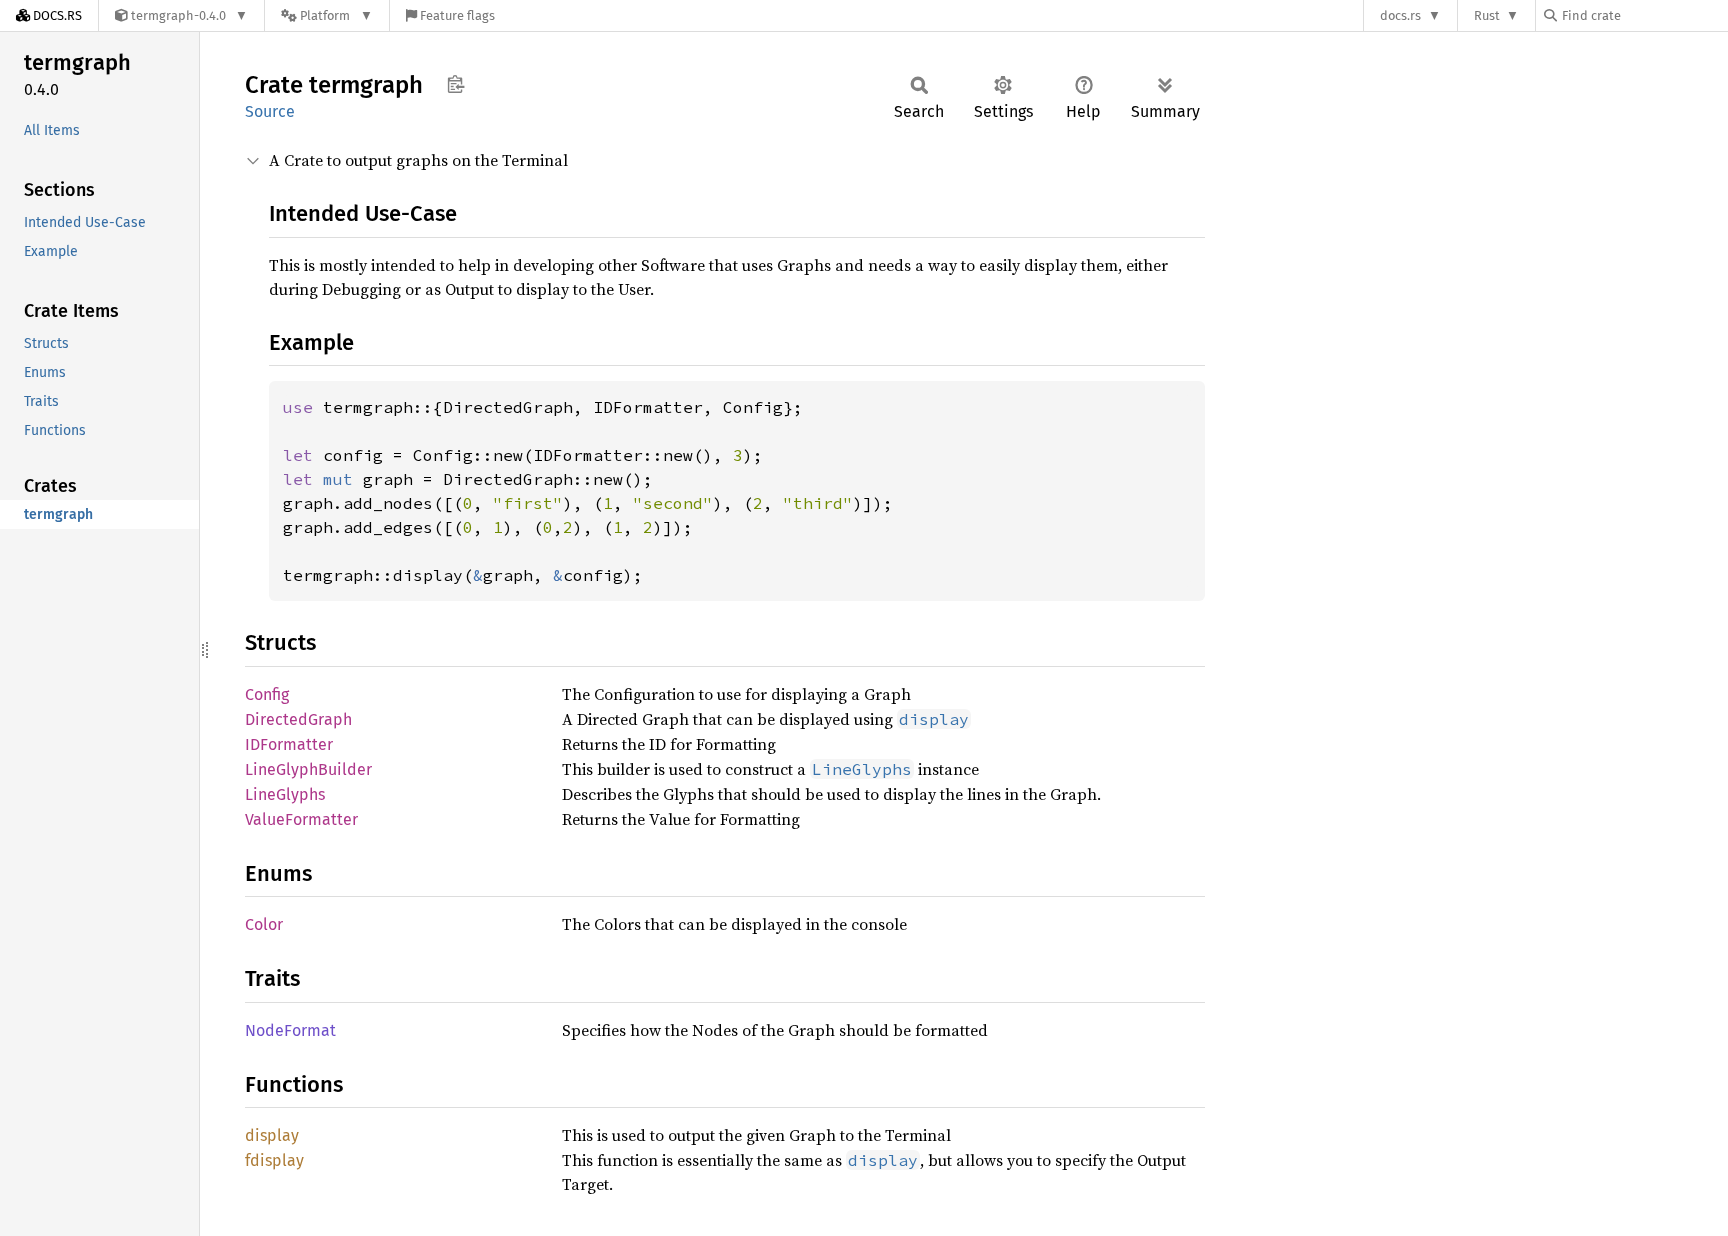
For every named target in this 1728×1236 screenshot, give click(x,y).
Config (267, 694)
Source (270, 111)
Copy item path (455, 84)
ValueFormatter (301, 819)
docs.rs (1400, 15)
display (272, 1135)
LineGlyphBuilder (308, 769)
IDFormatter (289, 744)
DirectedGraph (298, 719)
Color (264, 924)
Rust (1487, 15)
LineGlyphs (285, 794)
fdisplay (274, 1160)
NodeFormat (290, 1030)
